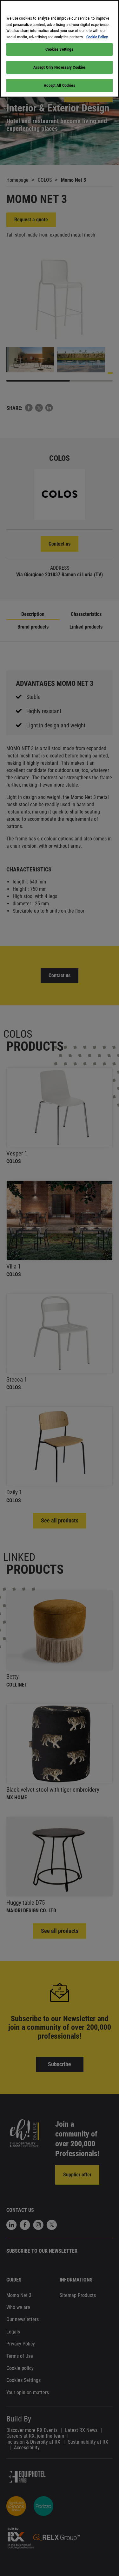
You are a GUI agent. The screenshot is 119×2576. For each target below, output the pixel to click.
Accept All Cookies (59, 85)
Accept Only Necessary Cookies (60, 67)
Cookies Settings (59, 49)
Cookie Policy (97, 37)
